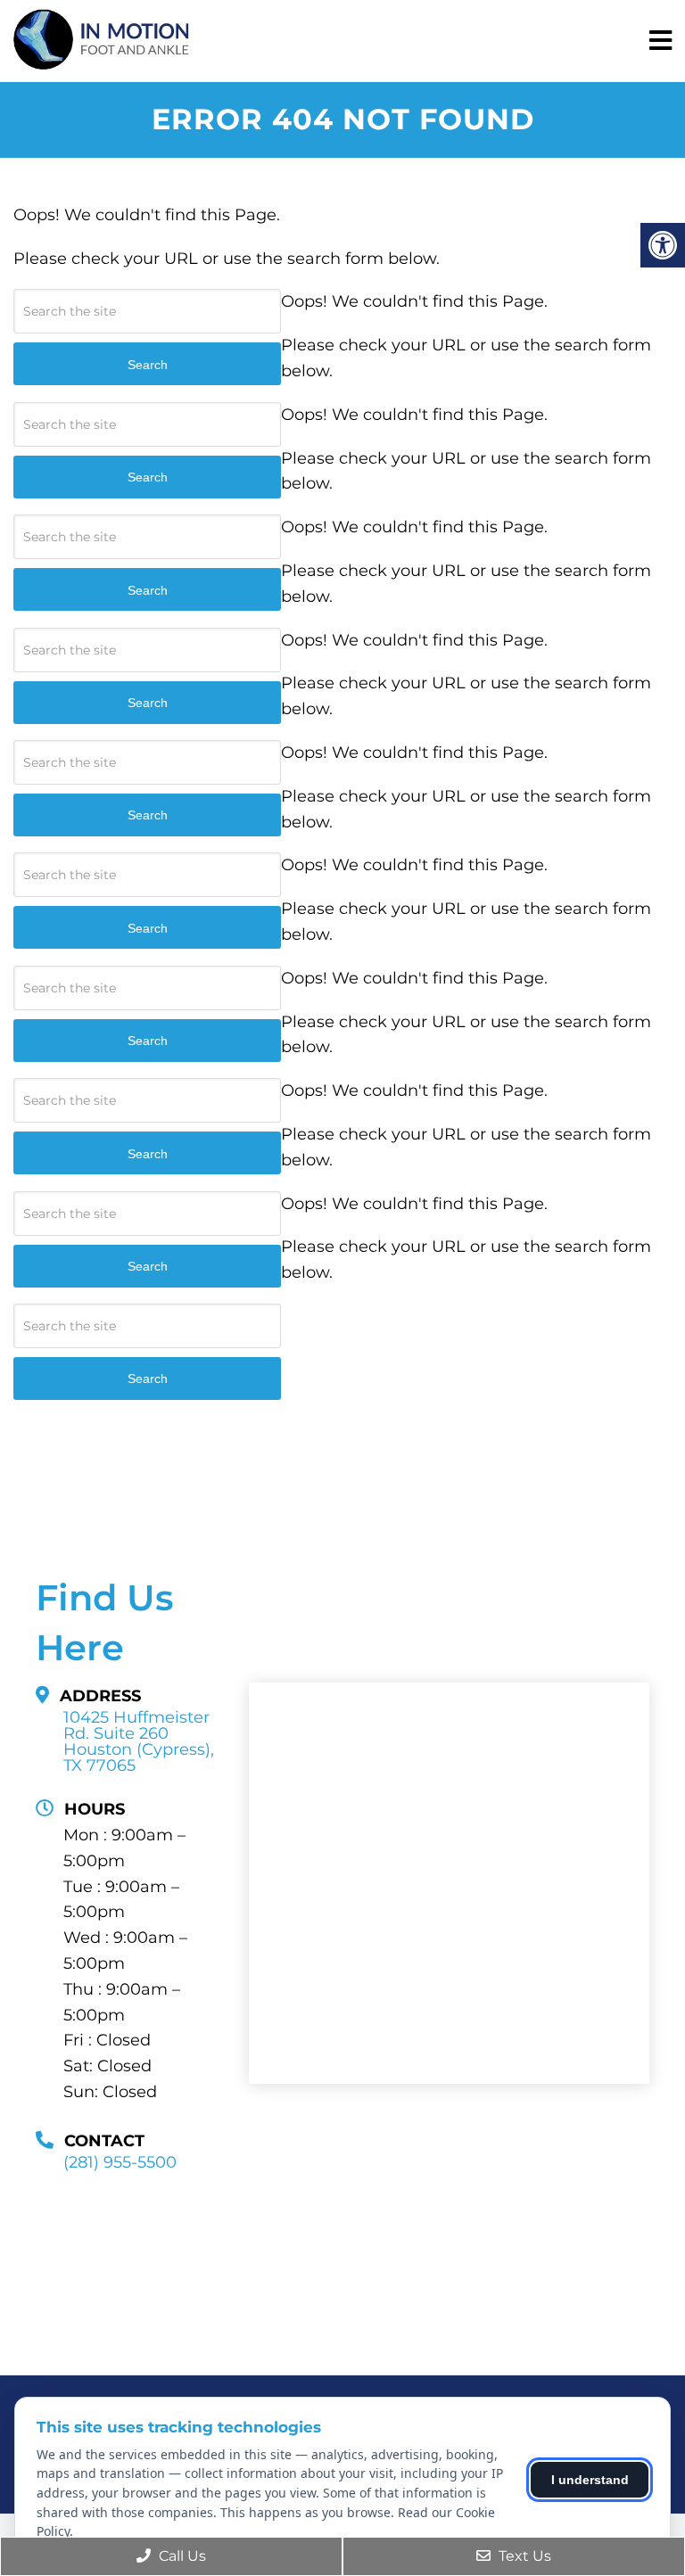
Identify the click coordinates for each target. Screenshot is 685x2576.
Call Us (181, 2556)
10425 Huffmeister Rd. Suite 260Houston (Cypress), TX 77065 (139, 1741)
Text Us (523, 2556)
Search (148, 1379)
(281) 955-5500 (120, 2162)
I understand (590, 2480)
